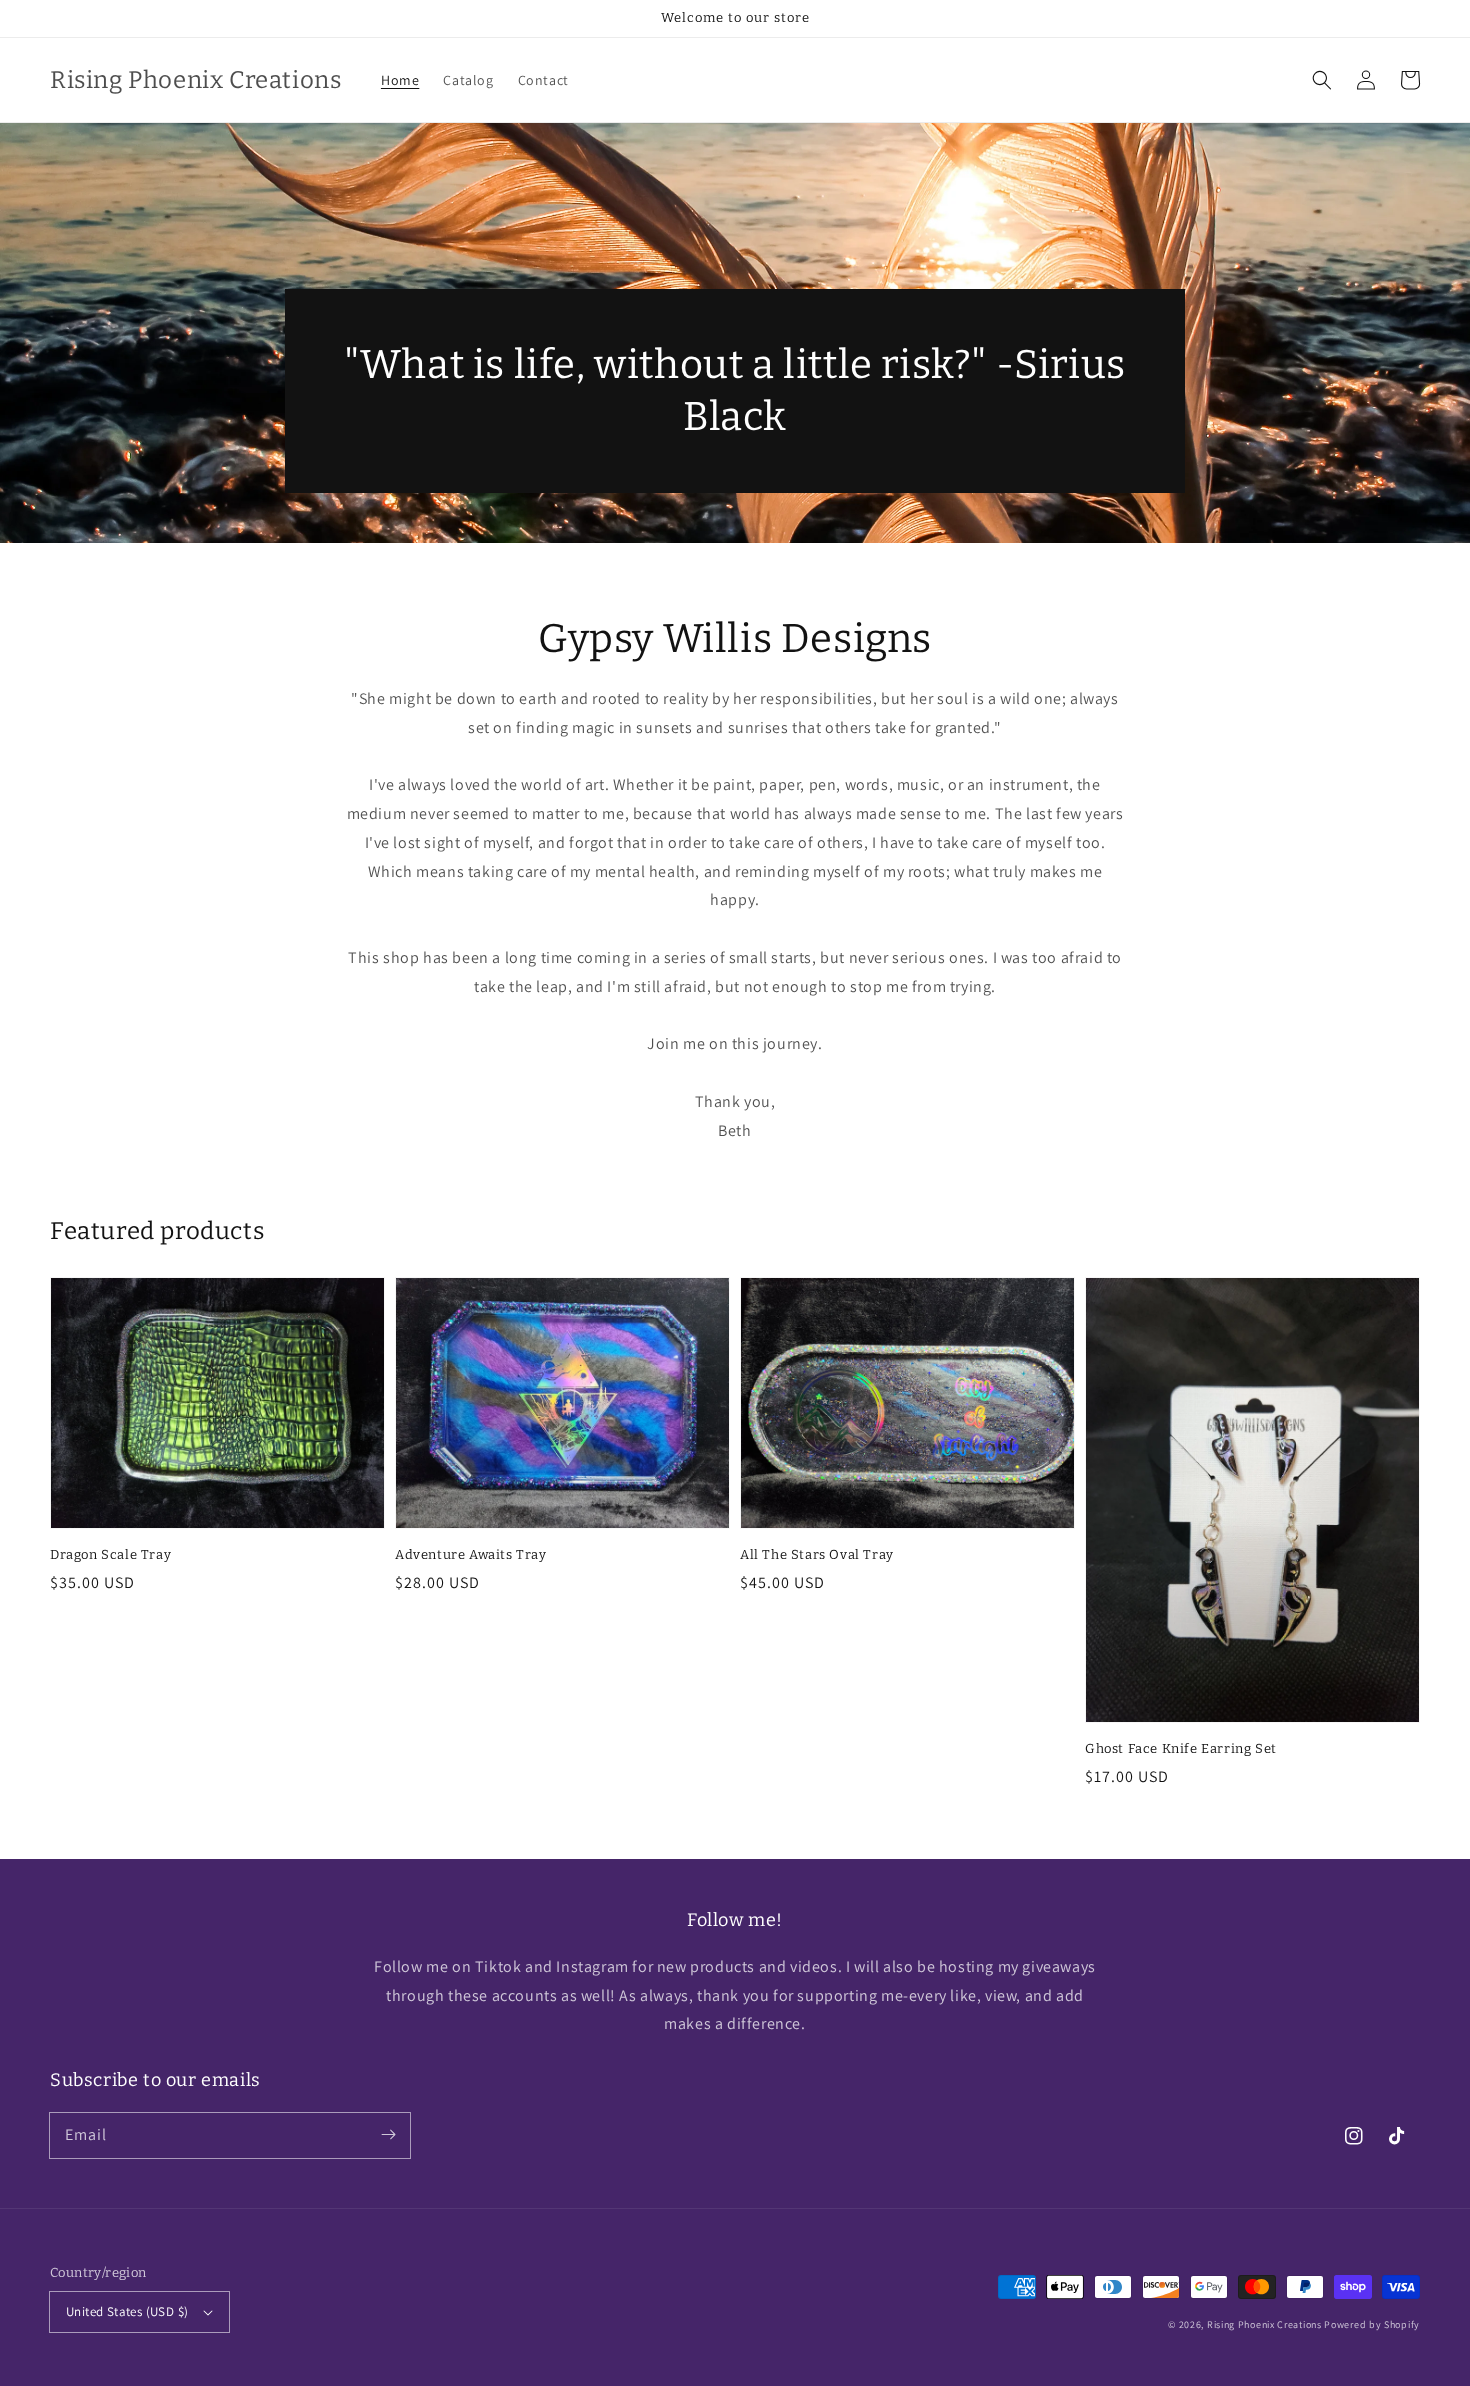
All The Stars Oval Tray (817, 1554)
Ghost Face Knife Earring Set (1181, 1748)
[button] (1322, 80)
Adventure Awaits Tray (471, 1554)
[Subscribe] (388, 2135)
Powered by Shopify (1372, 2324)
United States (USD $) (127, 2311)
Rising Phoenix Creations (1264, 2324)
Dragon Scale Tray (110, 1554)
